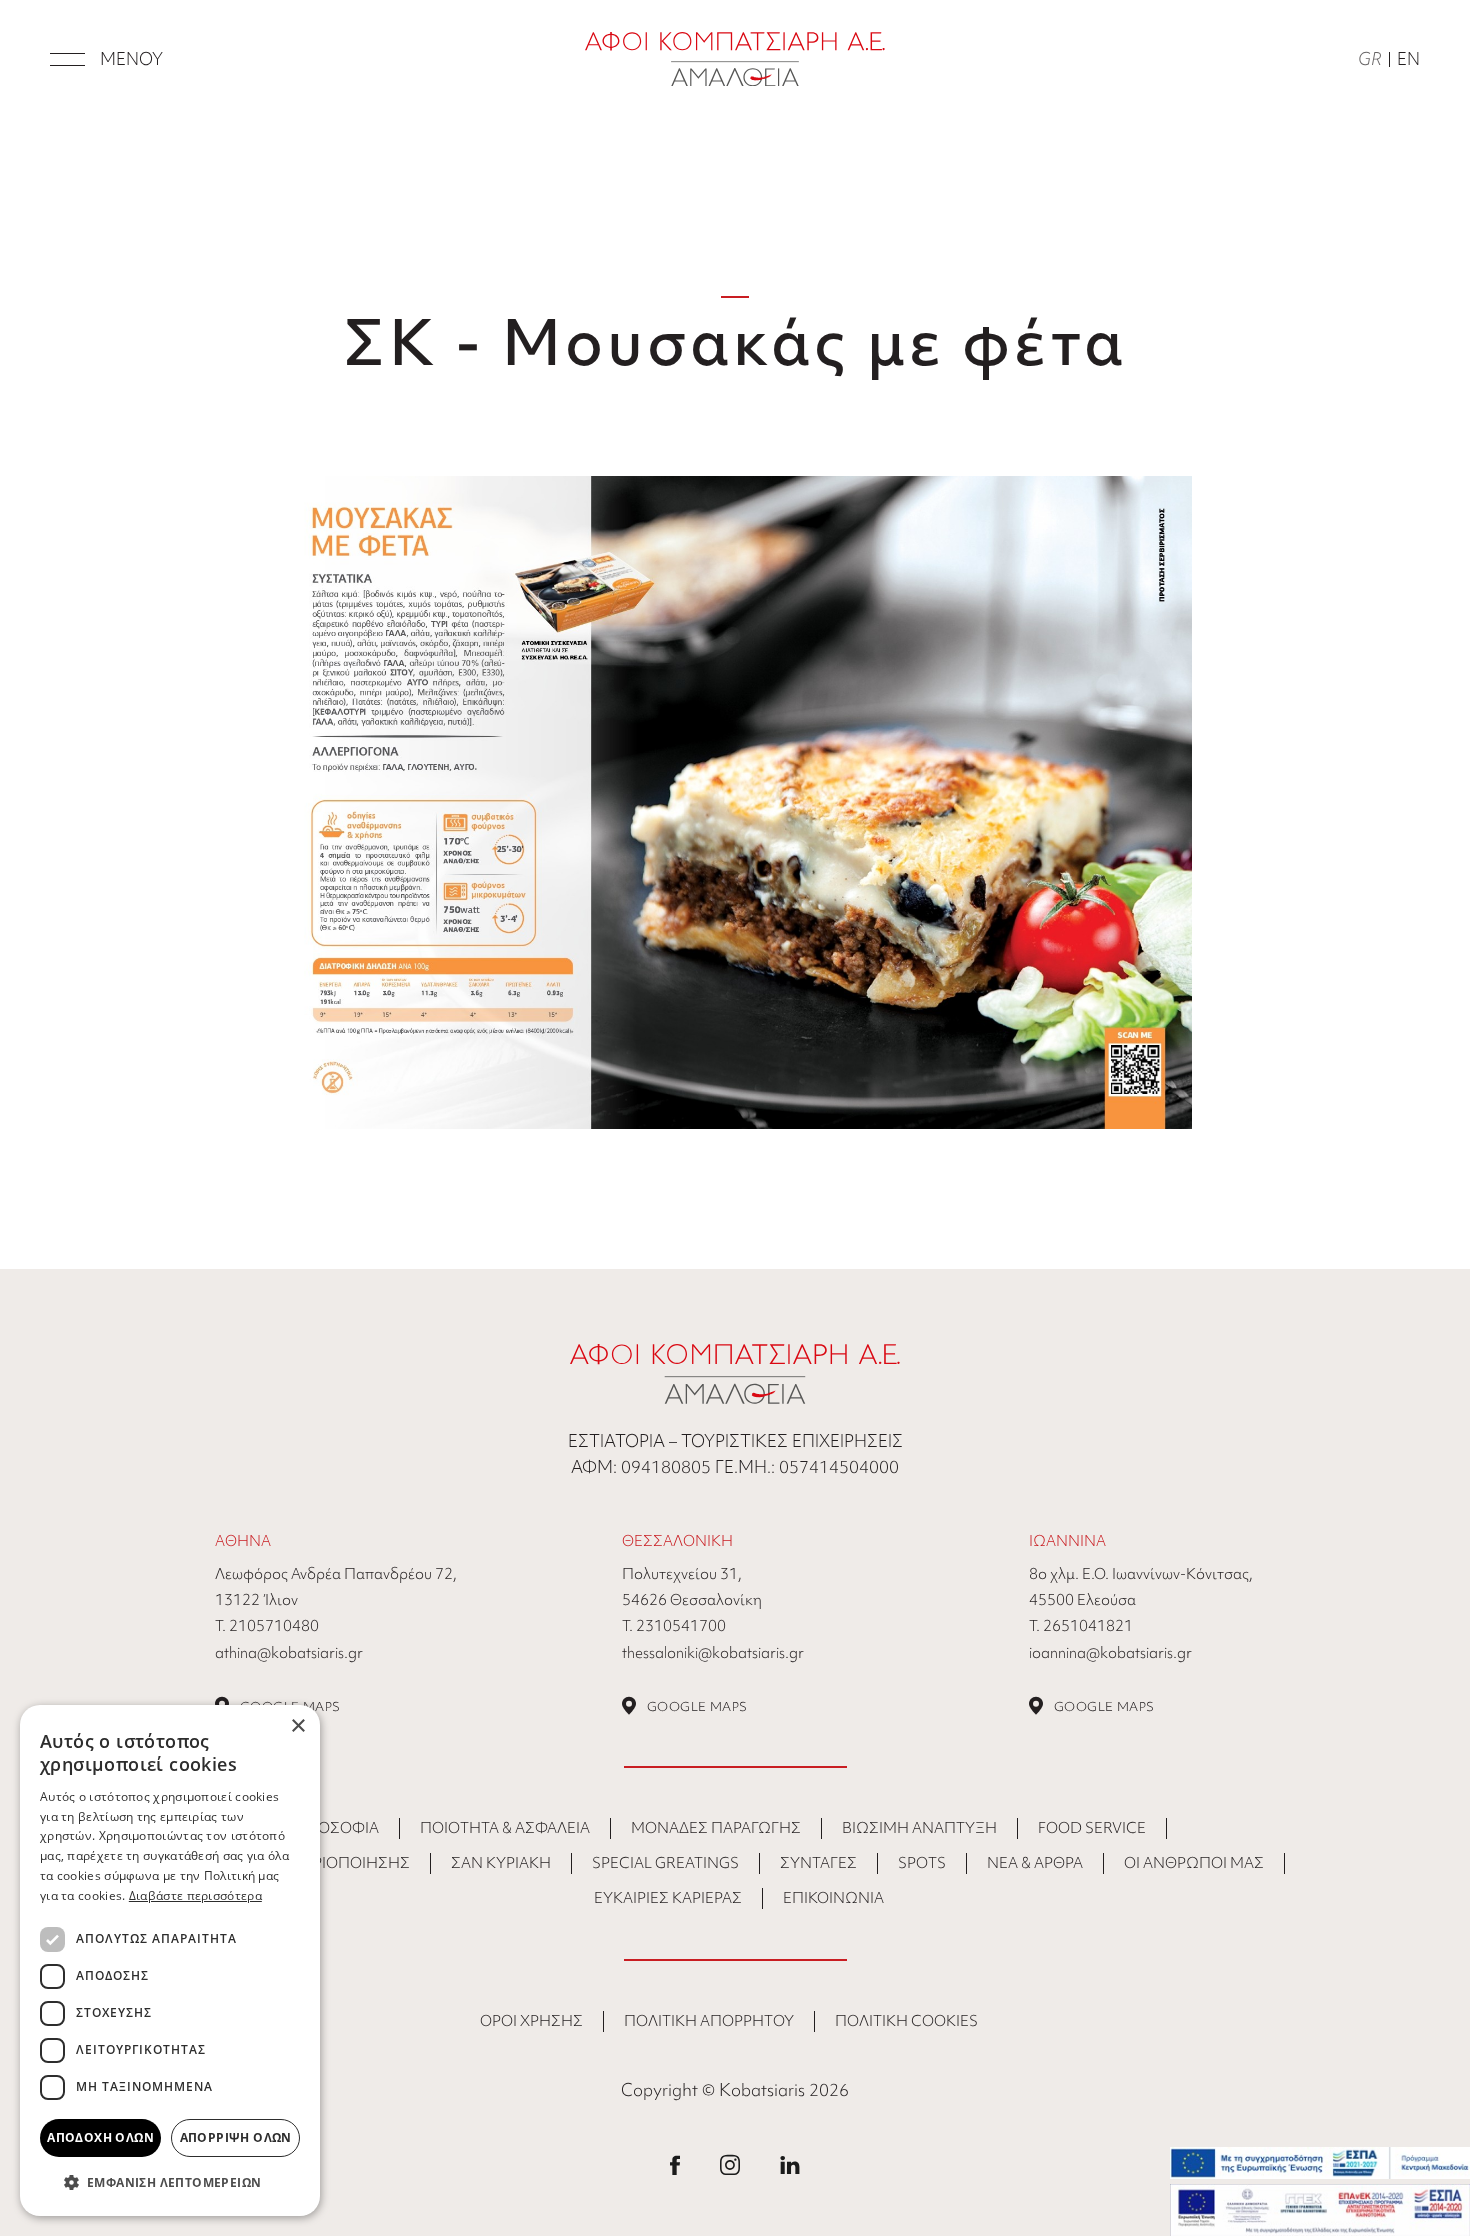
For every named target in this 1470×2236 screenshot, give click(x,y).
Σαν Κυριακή (501, 1863)
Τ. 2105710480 (267, 1626)
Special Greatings (665, 1863)
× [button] (297, 1726)
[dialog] (170, 1960)
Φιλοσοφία (335, 1828)
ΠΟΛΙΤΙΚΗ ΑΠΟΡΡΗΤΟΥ (709, 2021)
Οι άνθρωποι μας (1194, 1863)
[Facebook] (675, 2163)
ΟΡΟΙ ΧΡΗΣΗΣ (531, 2021)
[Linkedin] (790, 2163)
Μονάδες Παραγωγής (716, 1828)
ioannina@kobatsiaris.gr (1110, 1653)
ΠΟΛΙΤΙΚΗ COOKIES (906, 2021)
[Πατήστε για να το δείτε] (1320, 2163)
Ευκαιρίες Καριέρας (668, 1898)
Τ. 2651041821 (1081, 1626)
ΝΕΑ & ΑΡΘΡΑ (1035, 1863)
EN (1408, 58)
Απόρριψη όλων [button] (236, 2137)
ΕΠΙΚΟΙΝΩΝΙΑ (833, 1898)
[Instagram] (730, 2163)
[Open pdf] (734, 799)
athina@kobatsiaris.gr (289, 1653)
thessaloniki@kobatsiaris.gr (713, 1653)
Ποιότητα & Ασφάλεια (505, 1828)
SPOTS (922, 1863)
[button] (170, 2183)
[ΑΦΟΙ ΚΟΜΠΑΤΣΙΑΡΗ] (735, 56)
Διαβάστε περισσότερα (195, 1895)
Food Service (1092, 1828)
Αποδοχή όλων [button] (100, 2137)
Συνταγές (818, 1863)
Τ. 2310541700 (674, 1626)
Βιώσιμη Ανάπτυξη (919, 1828)
